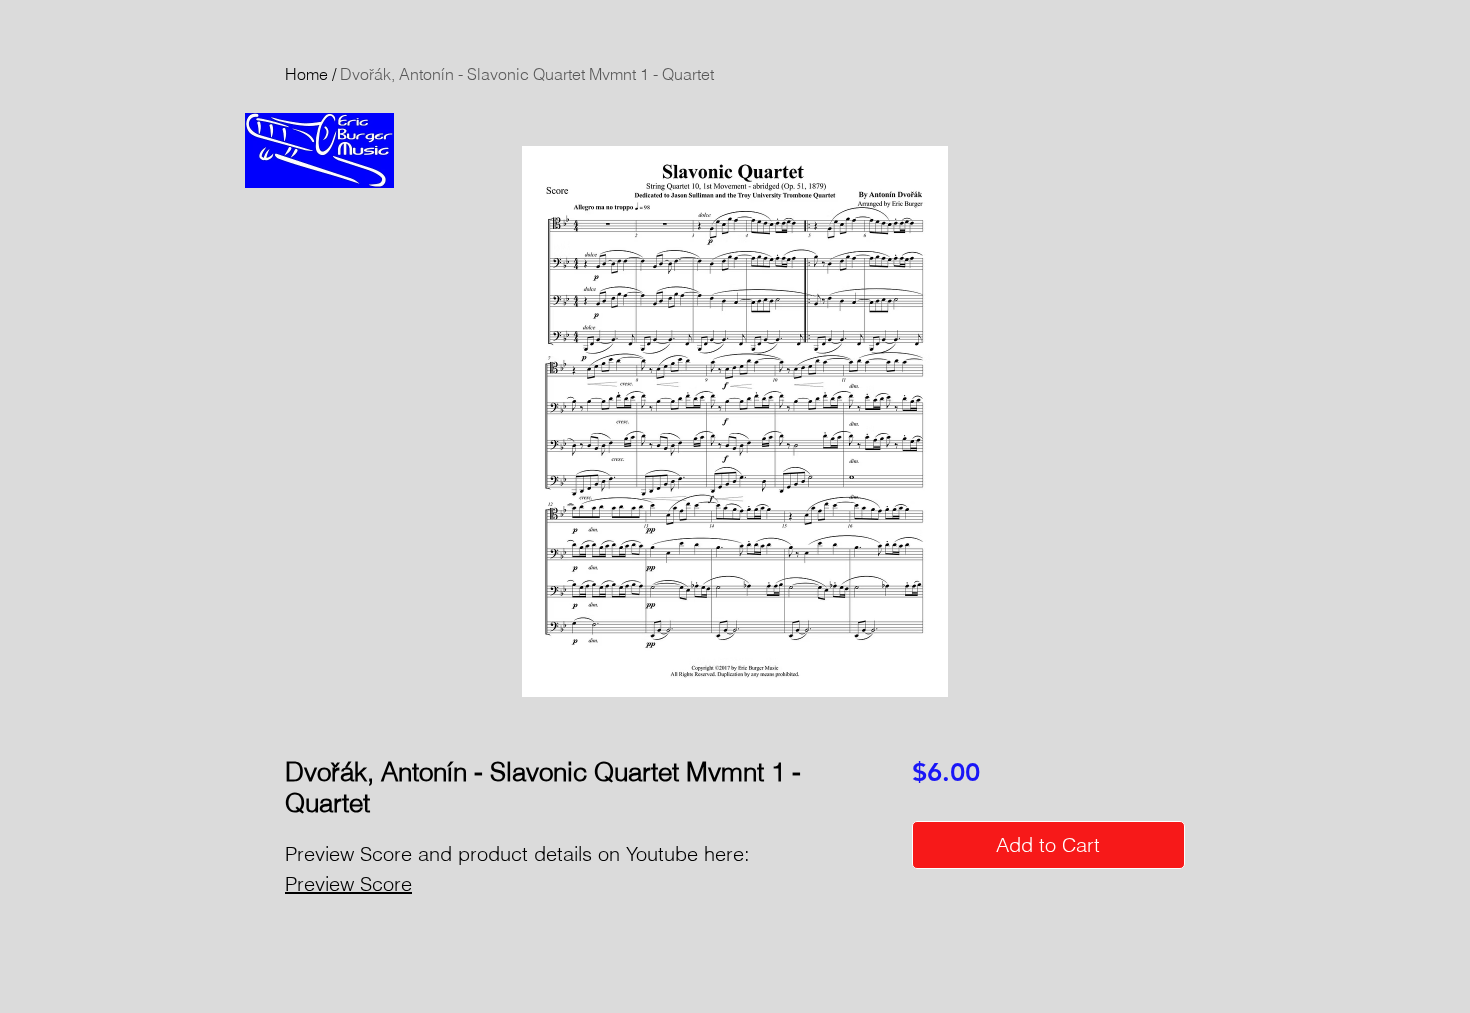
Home (306, 74)
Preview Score (348, 883)
